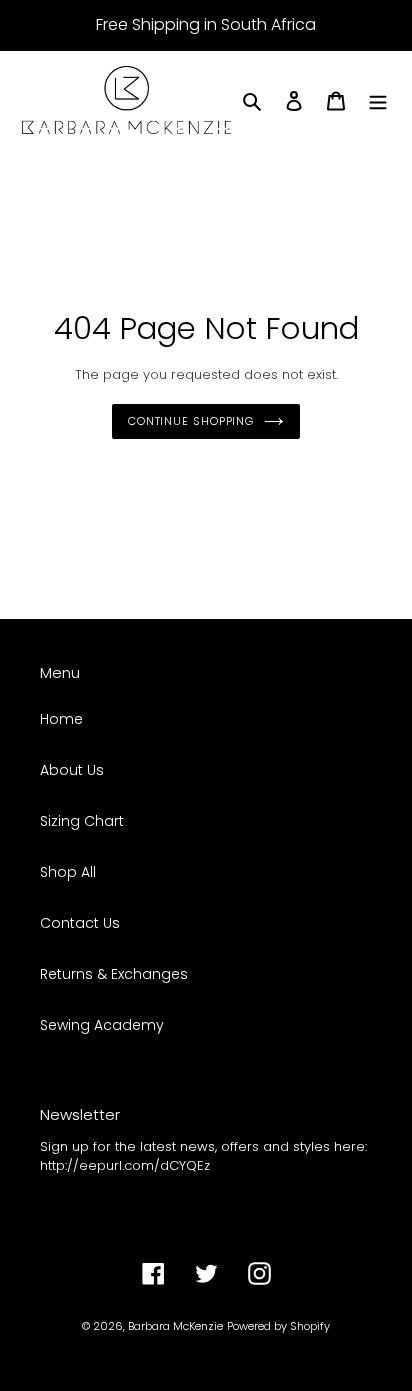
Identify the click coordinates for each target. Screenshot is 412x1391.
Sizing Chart (82, 821)
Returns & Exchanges (114, 974)
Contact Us (80, 923)
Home (61, 719)
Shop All (68, 872)
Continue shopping (191, 421)
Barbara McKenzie (175, 1326)
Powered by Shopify (278, 1326)
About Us (72, 770)
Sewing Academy (102, 1025)
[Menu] (378, 100)
